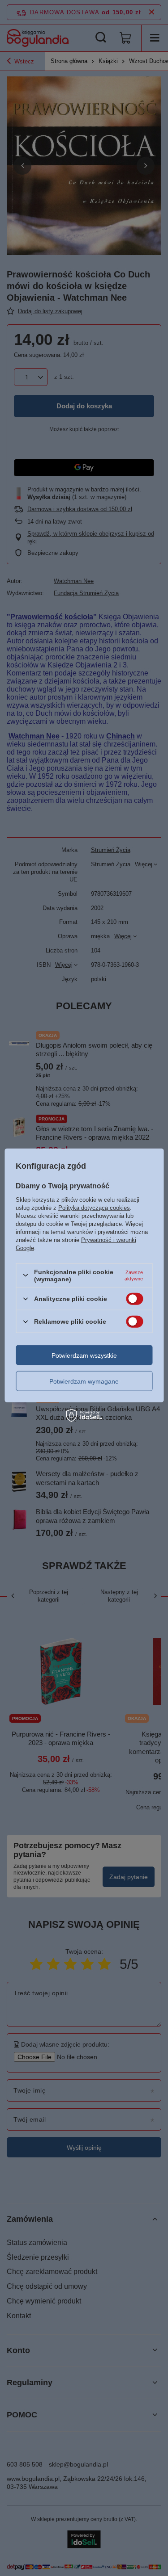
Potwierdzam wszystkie (84, 1355)
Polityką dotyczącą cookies (94, 1207)
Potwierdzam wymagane (84, 1381)
